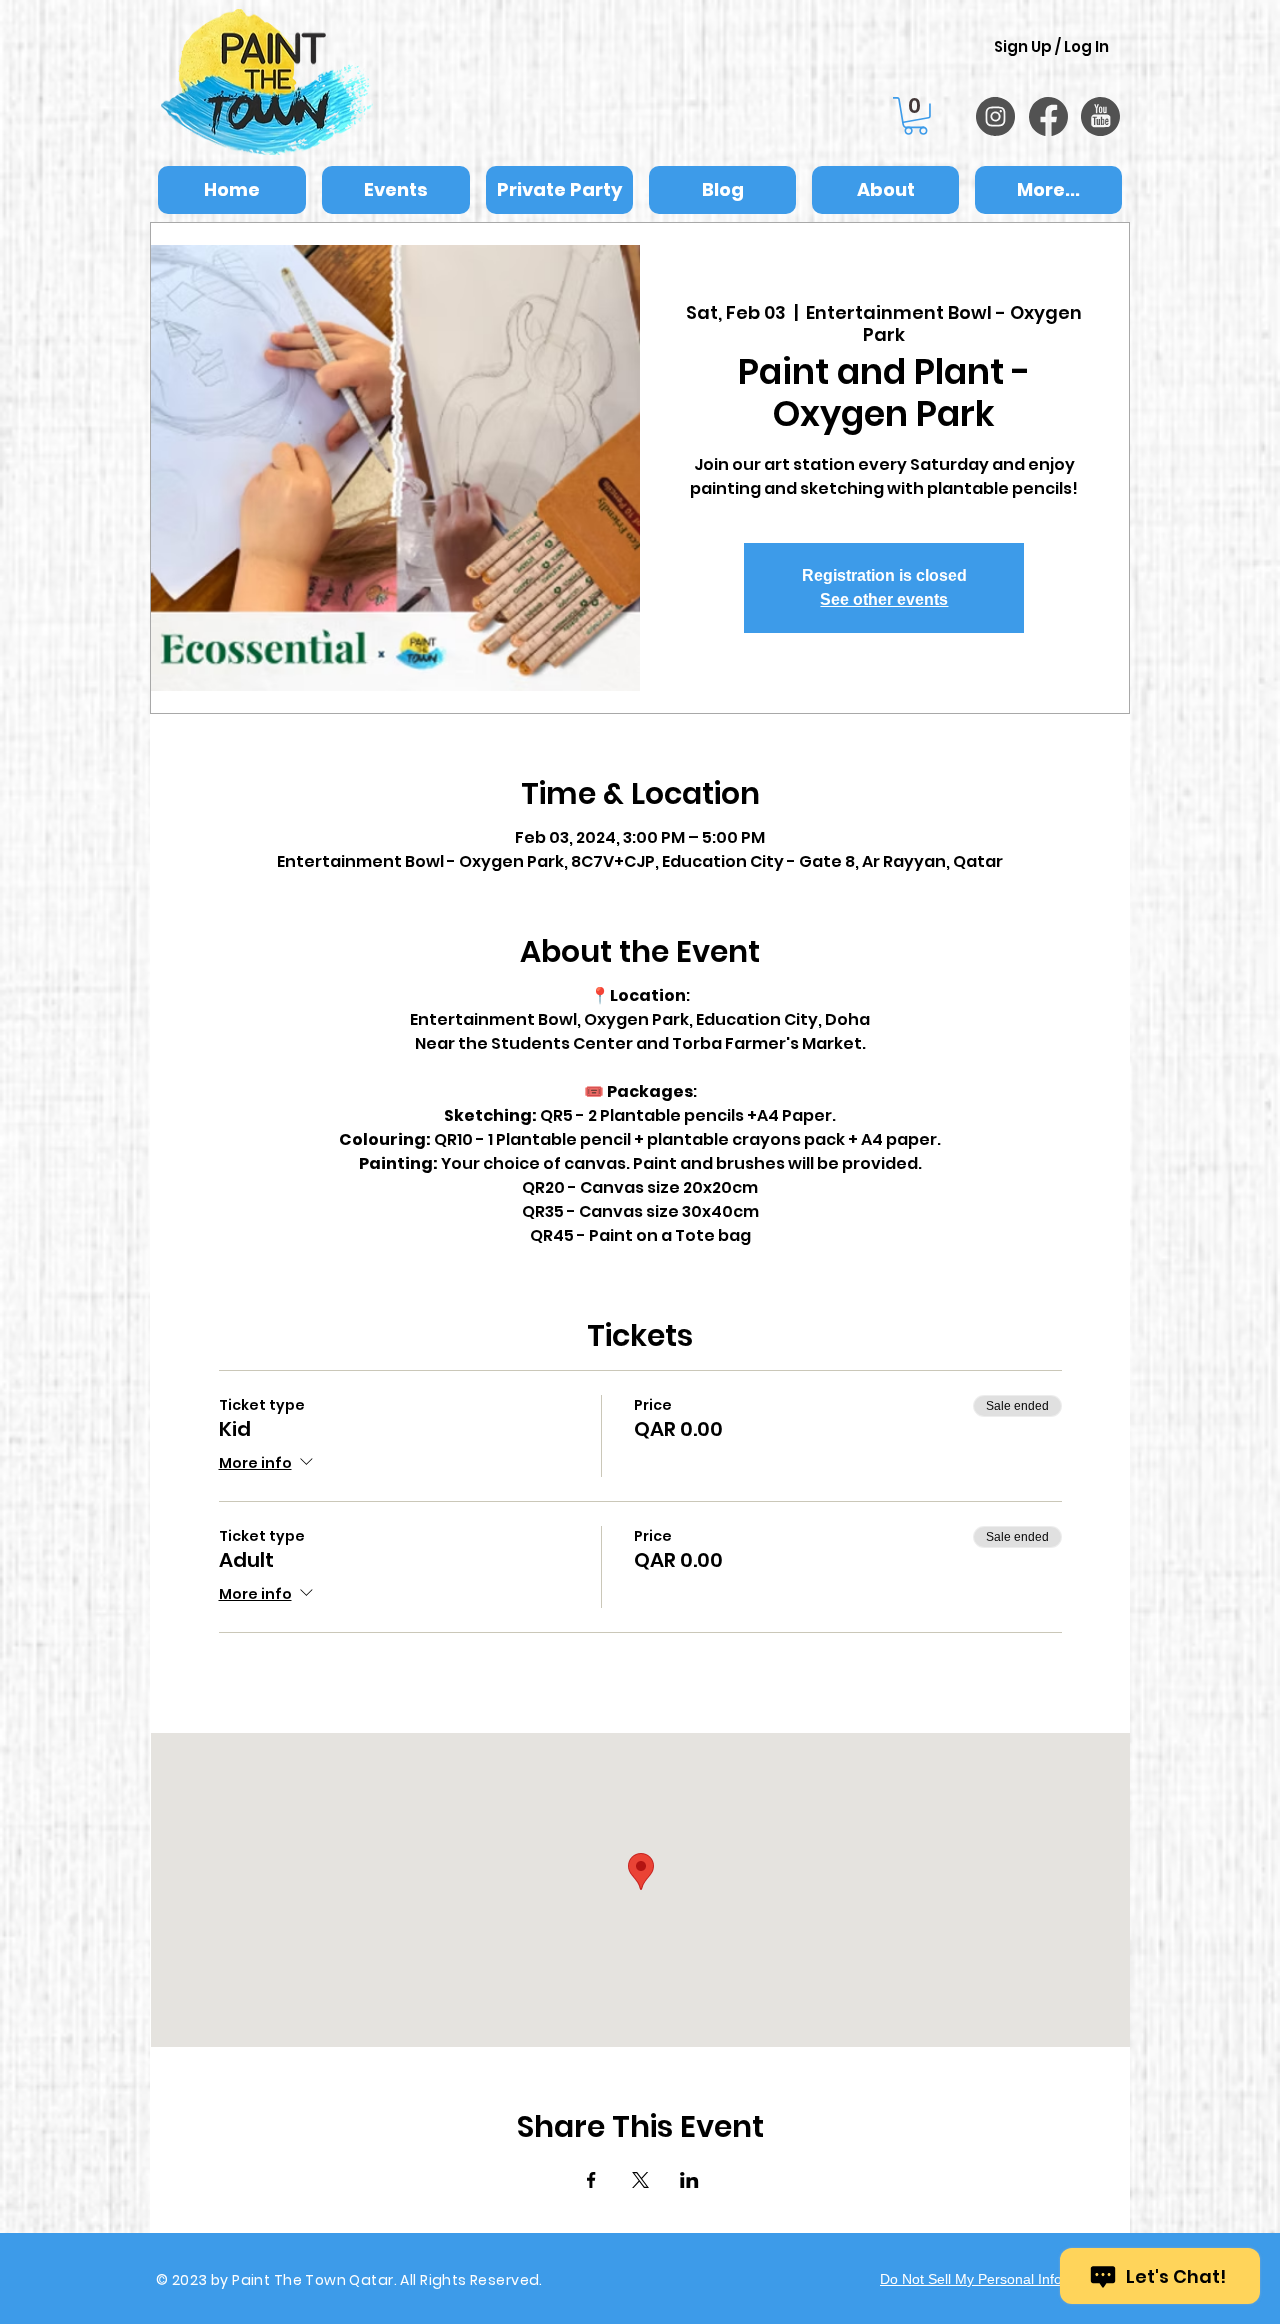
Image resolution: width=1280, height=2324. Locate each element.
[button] (915, 116)
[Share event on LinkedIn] (689, 2180)
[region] (995, 116)
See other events (884, 599)
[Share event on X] (640, 2180)
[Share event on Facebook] (591, 2180)
